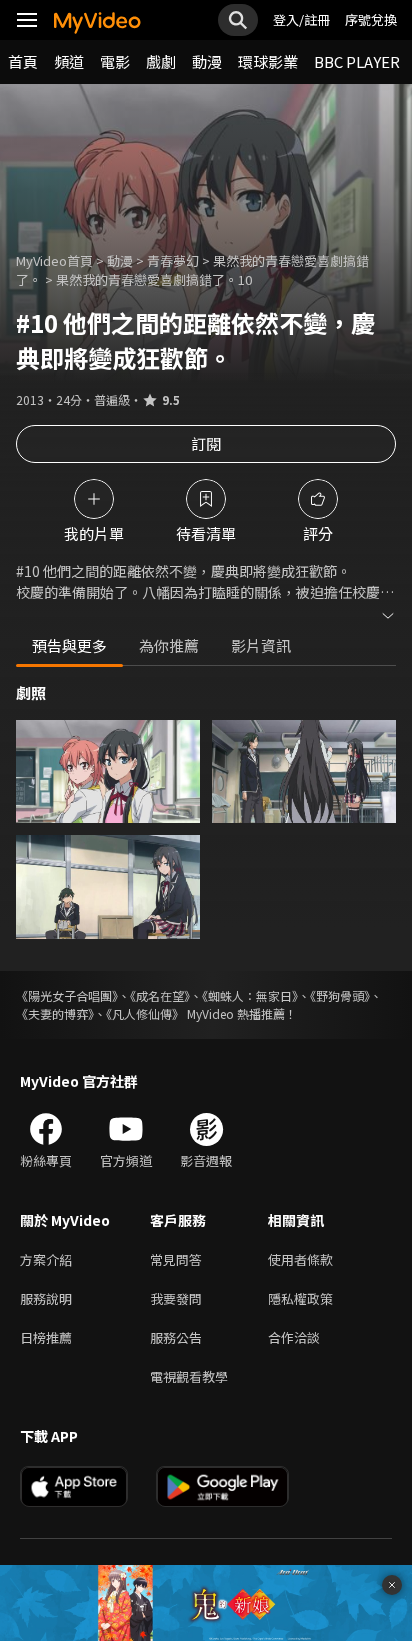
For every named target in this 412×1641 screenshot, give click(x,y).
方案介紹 (46, 1259)
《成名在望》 (160, 995)
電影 (115, 61)
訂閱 (206, 443)
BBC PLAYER (357, 61)
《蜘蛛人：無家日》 (250, 995)
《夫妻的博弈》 (55, 1013)
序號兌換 (371, 19)
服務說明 (46, 1298)
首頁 (23, 61)
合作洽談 (294, 1337)
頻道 (69, 61)
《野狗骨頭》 (340, 995)
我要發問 (176, 1298)
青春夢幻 (173, 260)
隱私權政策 (300, 1298)
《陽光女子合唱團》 (67, 995)
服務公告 (176, 1337)
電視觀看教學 (189, 1376)
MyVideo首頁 (54, 260)
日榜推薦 (46, 1337)
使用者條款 (300, 1259)
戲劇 (161, 61)
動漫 (207, 61)
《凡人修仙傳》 (145, 1013)
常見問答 (176, 1259)
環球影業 (268, 61)
